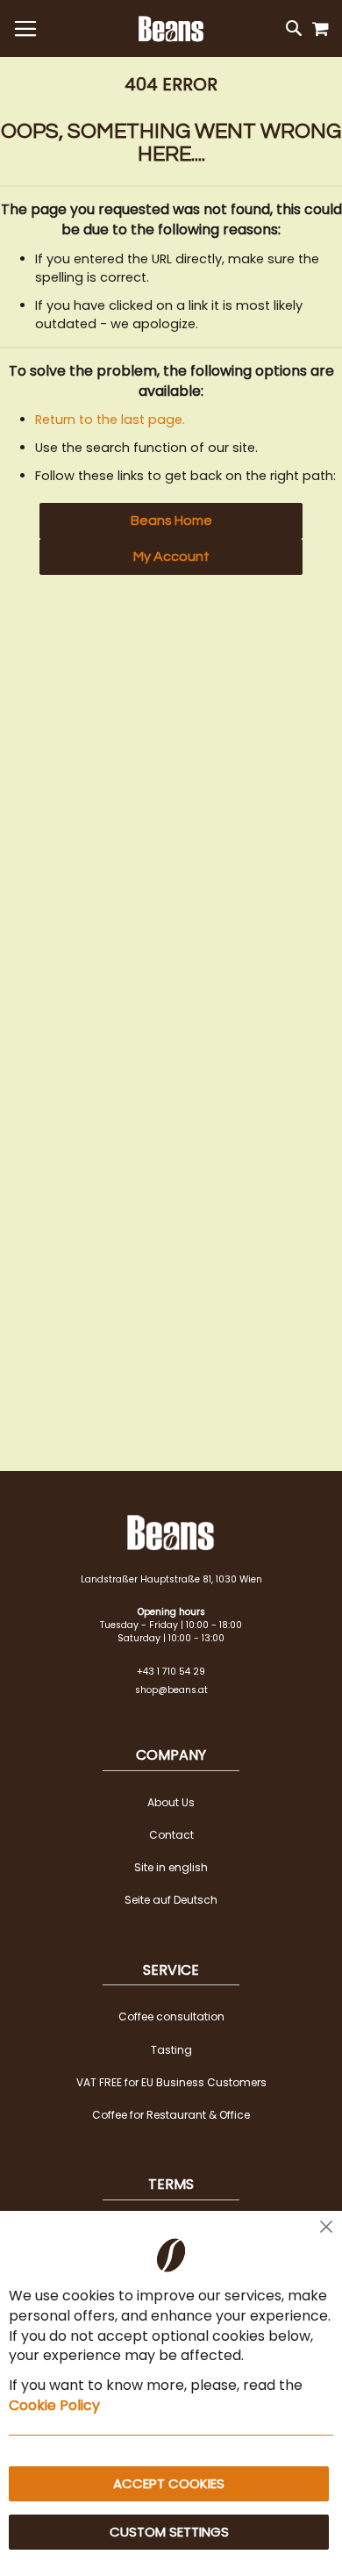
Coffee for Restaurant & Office (171, 2115)
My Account (171, 556)
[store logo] (171, 29)
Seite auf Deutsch (171, 1900)
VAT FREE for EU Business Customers (171, 2082)
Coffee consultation (171, 2016)
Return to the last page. (110, 420)
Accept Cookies (169, 2483)
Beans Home (171, 520)
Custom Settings (169, 2532)
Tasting (171, 2050)
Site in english (171, 1867)
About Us (171, 1802)
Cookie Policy (54, 2405)
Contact (171, 1835)
